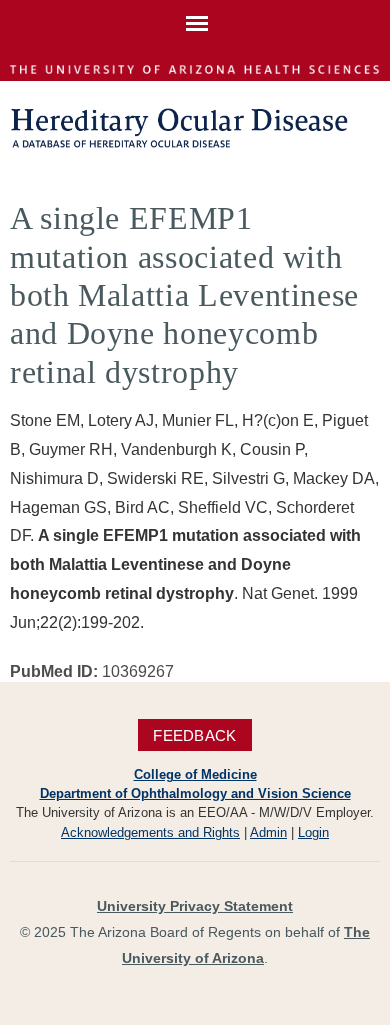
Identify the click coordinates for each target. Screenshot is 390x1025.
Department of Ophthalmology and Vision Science (195, 793)
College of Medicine (195, 774)
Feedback (194, 735)
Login (313, 832)
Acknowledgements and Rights (150, 832)
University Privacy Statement (195, 906)
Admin (268, 832)
